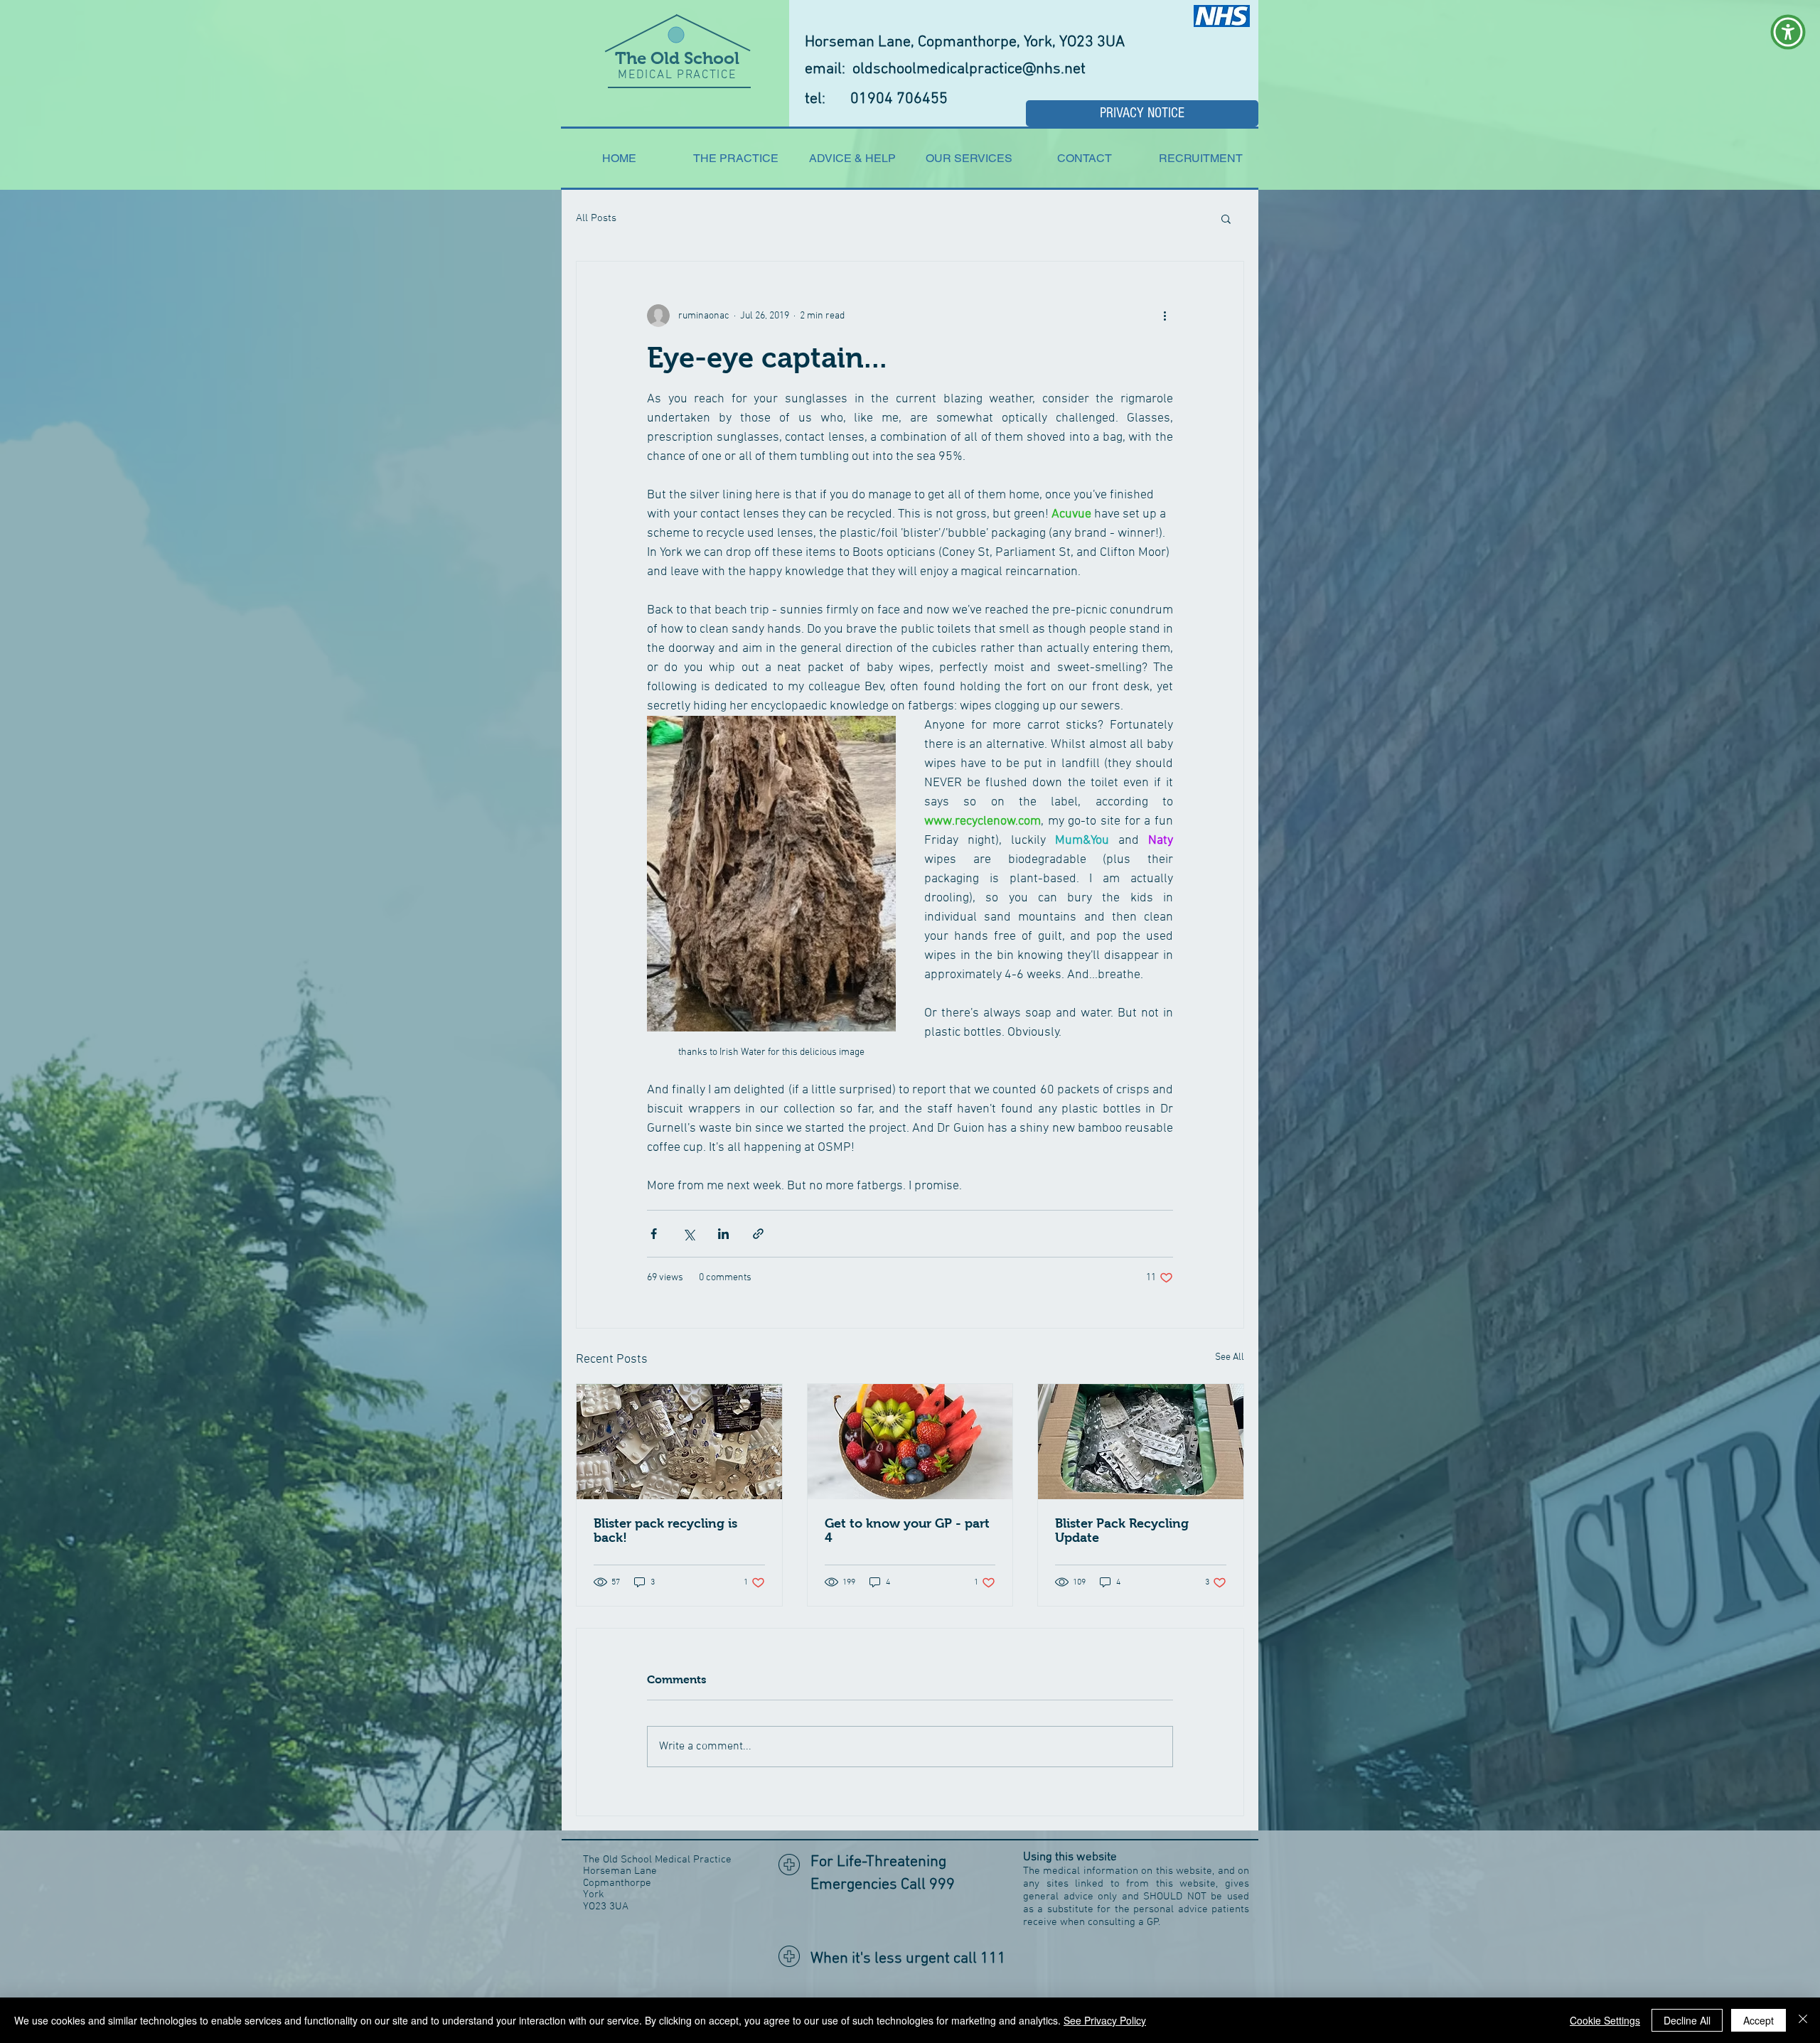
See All (1230, 1357)
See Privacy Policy (1105, 2020)
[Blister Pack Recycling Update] (1141, 1442)
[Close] (1803, 2020)
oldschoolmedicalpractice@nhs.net (969, 69)
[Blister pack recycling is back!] (679, 1442)
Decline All (1687, 2020)
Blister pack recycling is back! (665, 1530)
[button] (1226, 218)
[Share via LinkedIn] (723, 1234)
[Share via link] (758, 1234)
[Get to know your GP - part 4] (910, 1442)
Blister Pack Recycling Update (1122, 1530)
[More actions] (1165, 316)
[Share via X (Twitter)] (689, 1234)
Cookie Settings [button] (1605, 2020)
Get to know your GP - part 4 (907, 1530)
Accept (1759, 2020)
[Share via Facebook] (654, 1234)
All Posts (596, 218)
